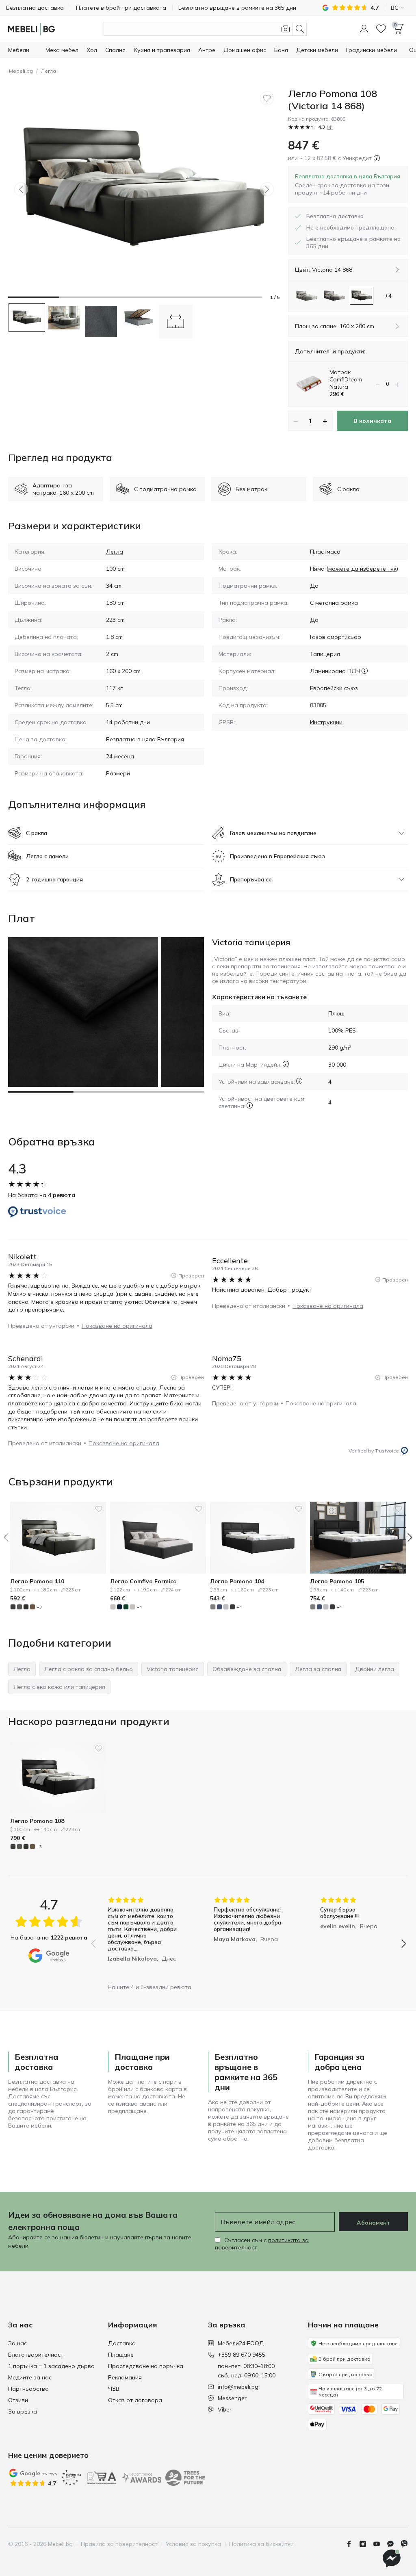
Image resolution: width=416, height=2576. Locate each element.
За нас (17, 2343)
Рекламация (125, 2377)
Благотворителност (36, 2355)
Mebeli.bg (21, 71)
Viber (225, 2409)
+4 (139, 1607)
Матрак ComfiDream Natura (346, 379)
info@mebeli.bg (238, 2387)
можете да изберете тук (362, 569)
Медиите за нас (30, 2377)
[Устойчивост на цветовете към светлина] (250, 1105)
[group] (142, 1938)
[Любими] (381, 29)
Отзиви (18, 2400)
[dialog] (348, 184)
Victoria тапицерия (251, 942)
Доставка (122, 2343)
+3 (39, 1607)
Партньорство (28, 2389)
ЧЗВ (114, 2389)
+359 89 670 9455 (242, 2355)
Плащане (121, 2355)
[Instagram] (366, 2544)
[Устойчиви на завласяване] (299, 1081)
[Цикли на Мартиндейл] (286, 1064)
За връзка (23, 2411)
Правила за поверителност (119, 2544)
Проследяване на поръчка (146, 2366)
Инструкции (326, 722)
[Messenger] (394, 2544)
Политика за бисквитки (261, 2544)
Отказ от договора (135, 2400)
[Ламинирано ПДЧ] (365, 671)
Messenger (232, 2398)
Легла (49, 71)
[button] (364, 29)
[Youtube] (380, 2544)
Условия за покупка (193, 2544)
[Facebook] (352, 2544)
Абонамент (374, 2223)
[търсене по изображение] (286, 29)
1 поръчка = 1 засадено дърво (51, 2366)
